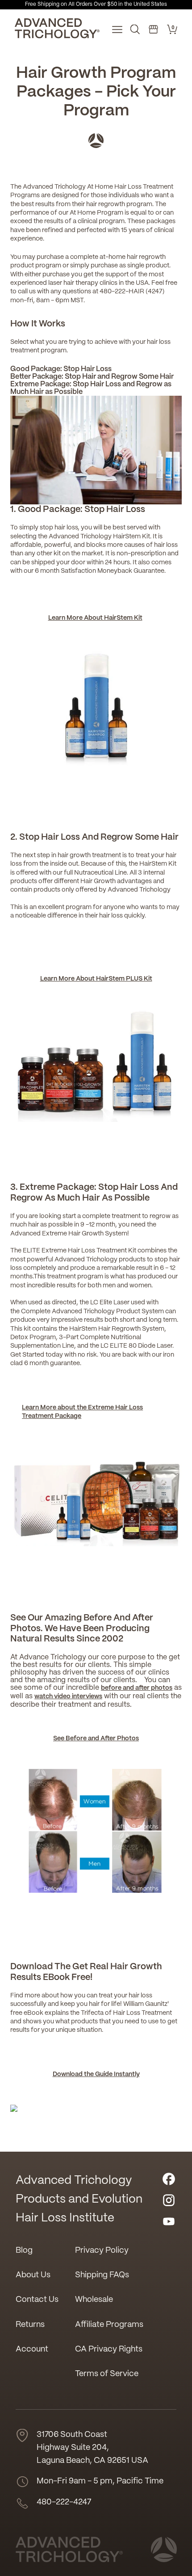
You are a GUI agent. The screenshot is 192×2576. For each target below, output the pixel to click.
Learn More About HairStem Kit (95, 618)
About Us (33, 2275)
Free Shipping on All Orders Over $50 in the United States (96, 4)
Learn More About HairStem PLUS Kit (96, 979)
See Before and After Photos (96, 1738)
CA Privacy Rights (109, 2350)
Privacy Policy (102, 2251)
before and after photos (137, 1688)
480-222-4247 (64, 2502)
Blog (24, 2251)
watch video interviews (68, 1696)
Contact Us (37, 2300)
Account (32, 2350)
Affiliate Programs (109, 2325)
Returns (30, 2325)
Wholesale (94, 2300)
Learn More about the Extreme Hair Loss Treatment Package (82, 1412)
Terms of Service (107, 2374)
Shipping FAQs (102, 2275)
